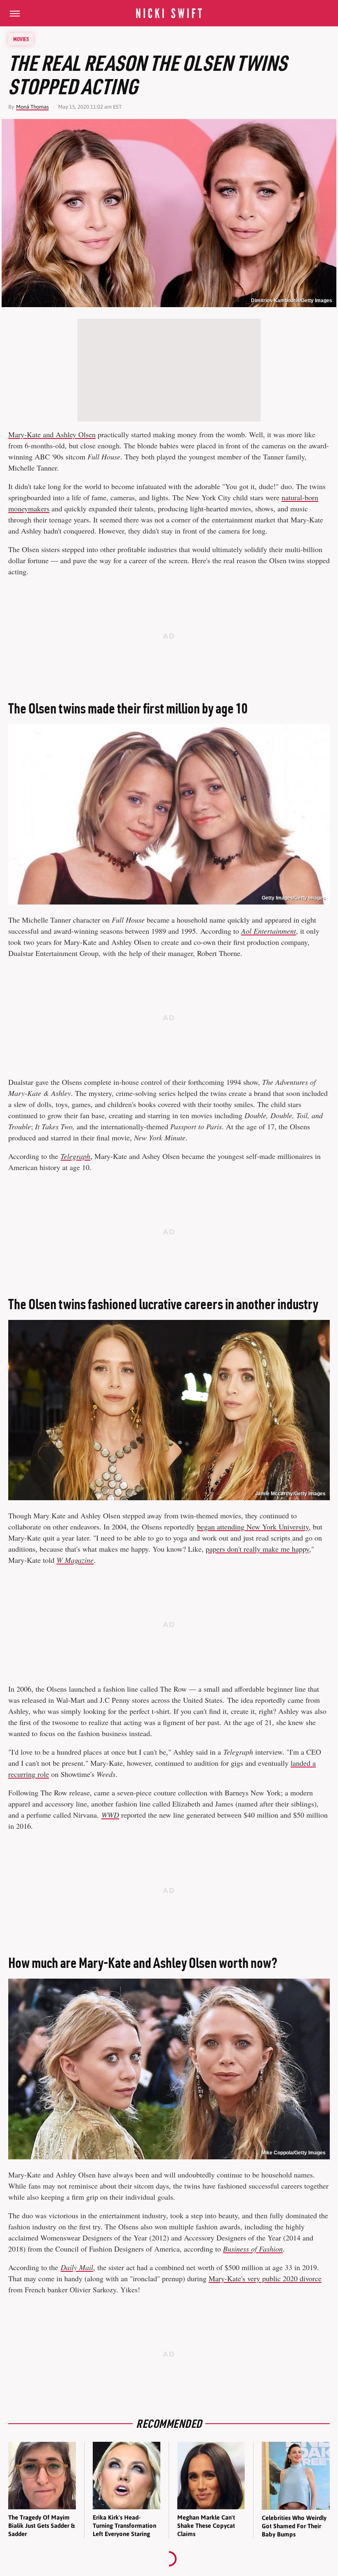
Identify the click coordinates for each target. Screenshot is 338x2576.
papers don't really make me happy (257, 1549)
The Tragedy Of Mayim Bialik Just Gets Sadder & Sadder (41, 2526)
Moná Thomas (32, 107)
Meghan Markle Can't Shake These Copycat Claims (206, 2526)
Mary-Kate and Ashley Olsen (52, 434)
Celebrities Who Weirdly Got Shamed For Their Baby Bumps (294, 2526)
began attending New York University (253, 1527)
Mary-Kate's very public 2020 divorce (265, 2278)
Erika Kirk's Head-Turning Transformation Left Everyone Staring (124, 2526)
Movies (21, 39)
